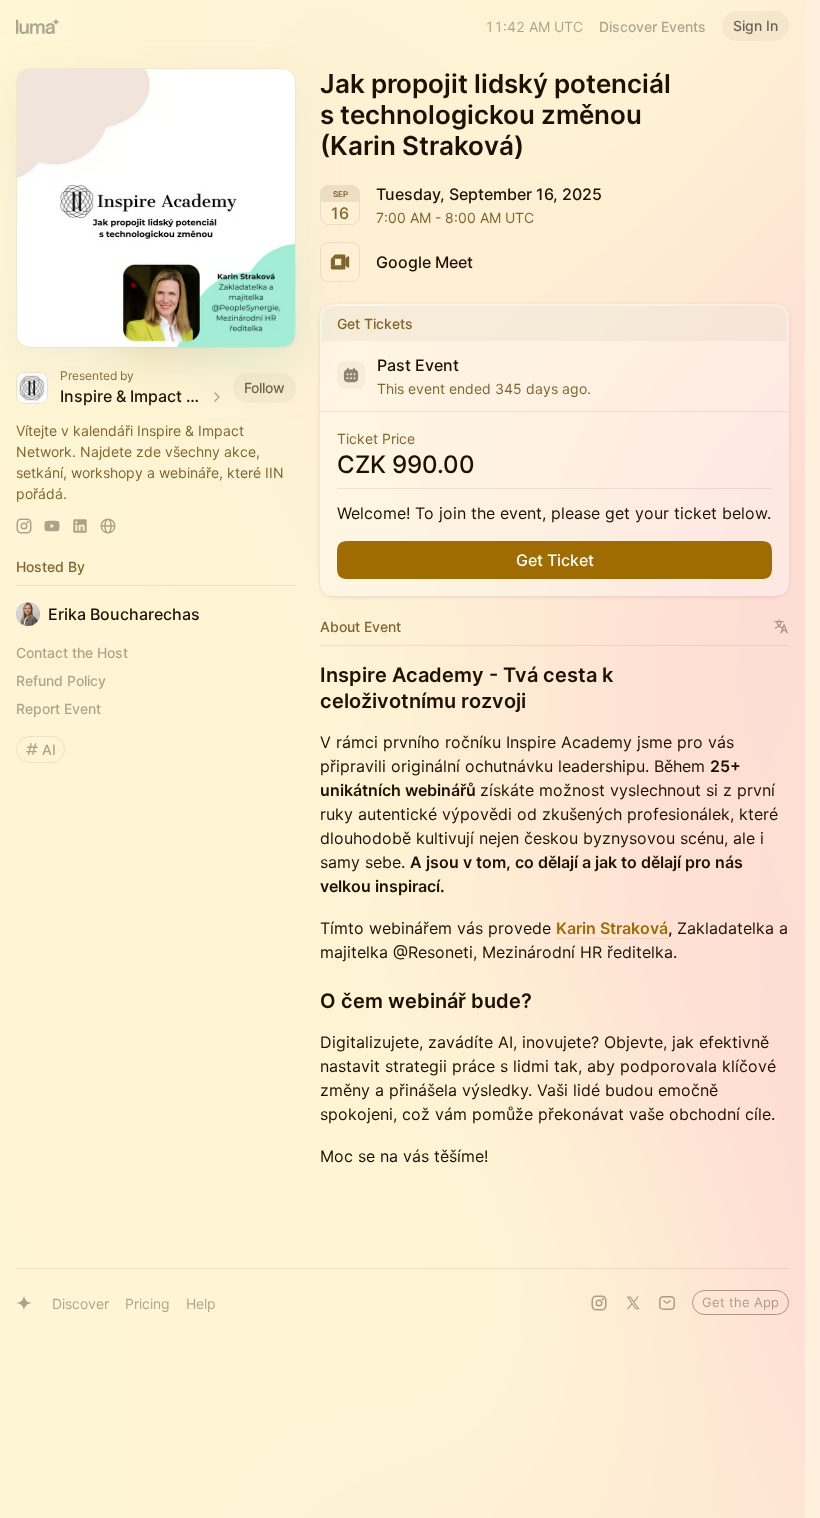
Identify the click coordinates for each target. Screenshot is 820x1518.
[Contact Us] (667, 1303)
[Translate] (781, 626)
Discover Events (652, 26)
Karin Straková (612, 928)
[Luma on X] (633, 1303)
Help (201, 1303)
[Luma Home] (38, 26)
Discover (80, 1303)
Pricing (147, 1303)
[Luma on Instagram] (599, 1303)
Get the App (740, 1302)
